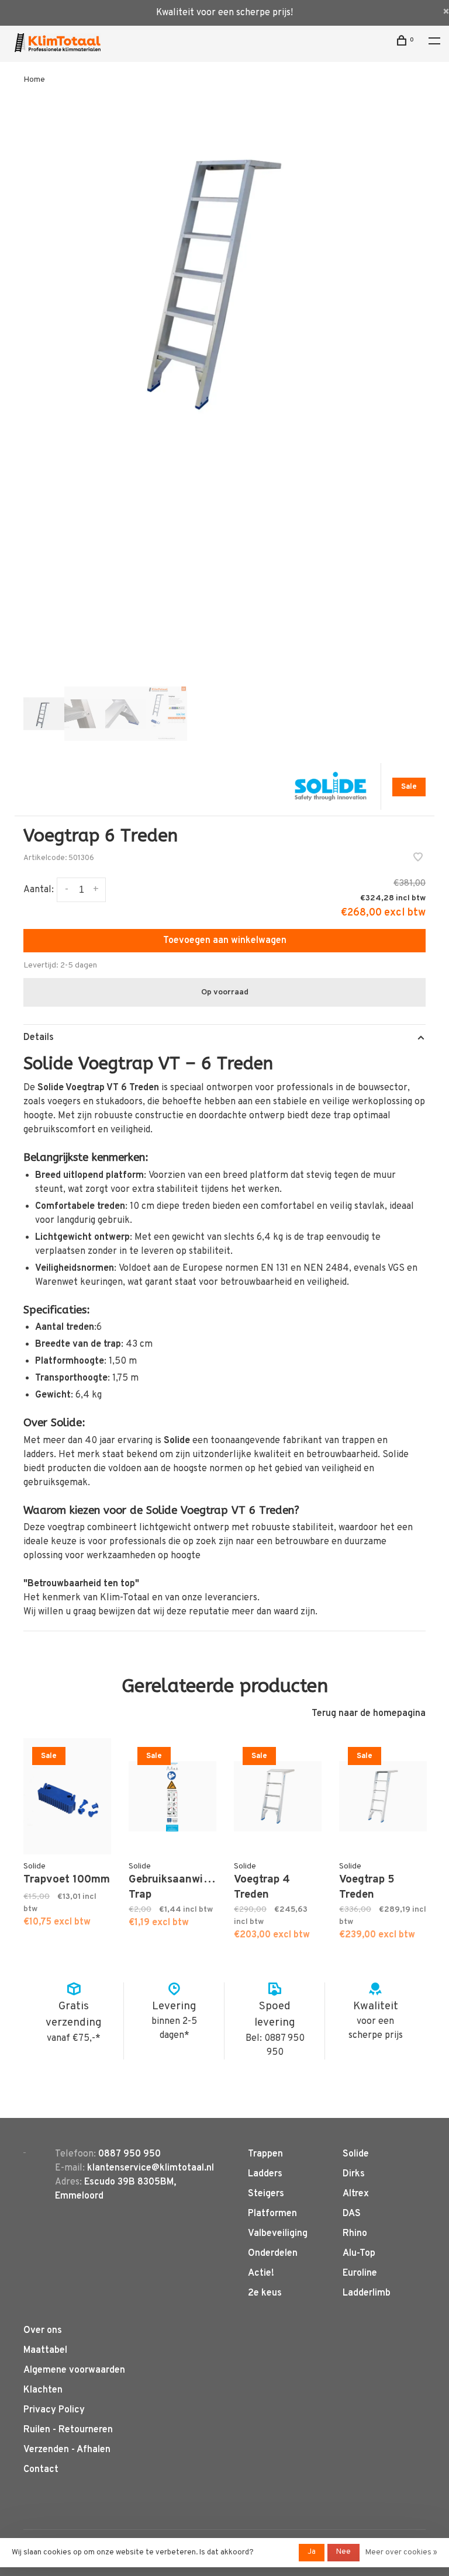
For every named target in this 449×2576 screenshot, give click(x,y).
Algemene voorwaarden (74, 2370)
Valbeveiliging (278, 2234)
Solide (356, 2154)
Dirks (354, 2174)
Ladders (265, 2174)
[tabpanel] (224, 270)
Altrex (356, 2194)
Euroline (360, 2273)
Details (39, 1038)
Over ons (43, 2331)
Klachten (43, 2390)
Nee (343, 2552)
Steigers (266, 2194)
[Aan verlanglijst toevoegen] (418, 859)
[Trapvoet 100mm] (67, 1796)
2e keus (265, 2293)
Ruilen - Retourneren (68, 2430)
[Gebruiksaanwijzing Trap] (172, 1796)
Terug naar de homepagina (369, 1714)
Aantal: (39, 890)
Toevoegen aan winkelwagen (225, 941)
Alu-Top (359, 2253)
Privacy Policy (54, 2410)
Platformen (272, 2214)
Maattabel (45, 2350)
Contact (41, 2470)
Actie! (261, 2273)
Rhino (355, 2234)
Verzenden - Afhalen (67, 2450)
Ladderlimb (367, 2293)
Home (34, 80)
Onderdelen (273, 2253)
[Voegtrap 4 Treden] (278, 1796)
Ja (312, 2552)
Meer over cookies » (401, 2553)
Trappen (265, 2154)
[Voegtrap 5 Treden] (383, 1796)
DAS (352, 2214)
